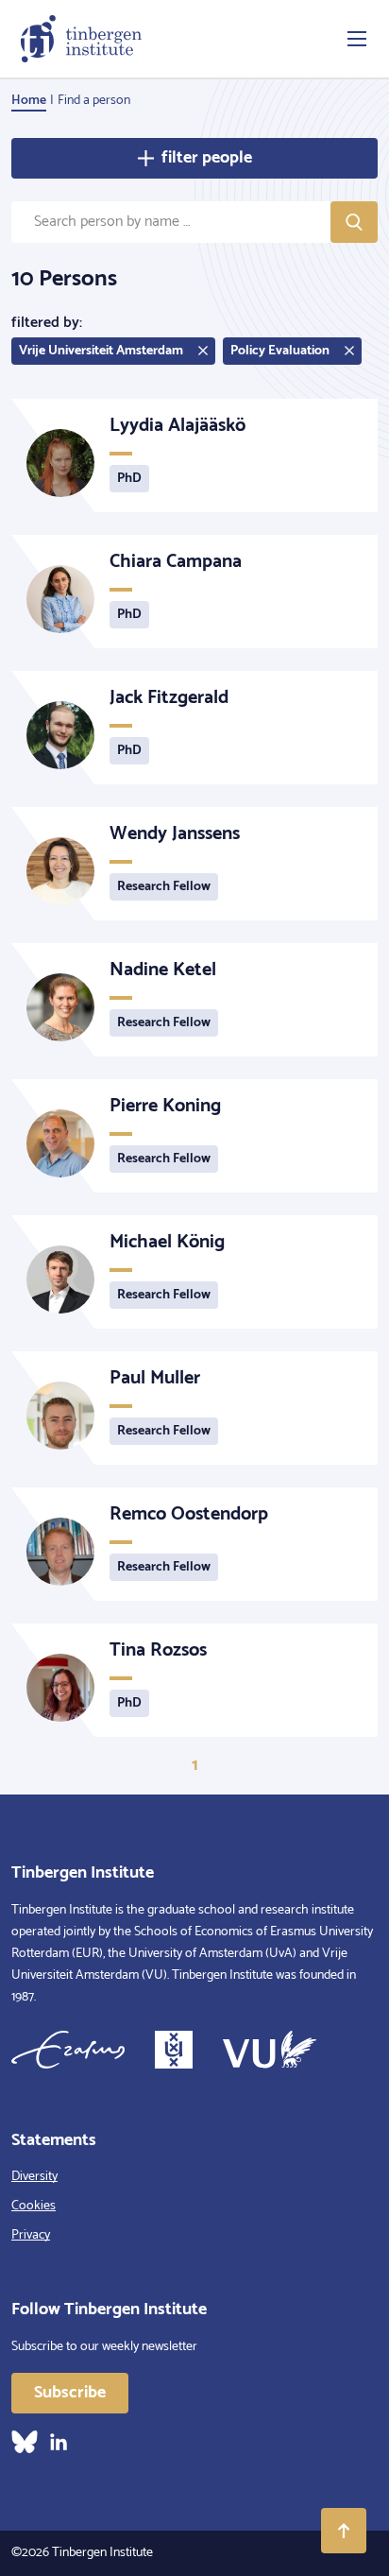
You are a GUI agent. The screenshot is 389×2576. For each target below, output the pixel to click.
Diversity (34, 2177)
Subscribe (70, 2393)
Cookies (34, 2206)
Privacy (31, 2235)
